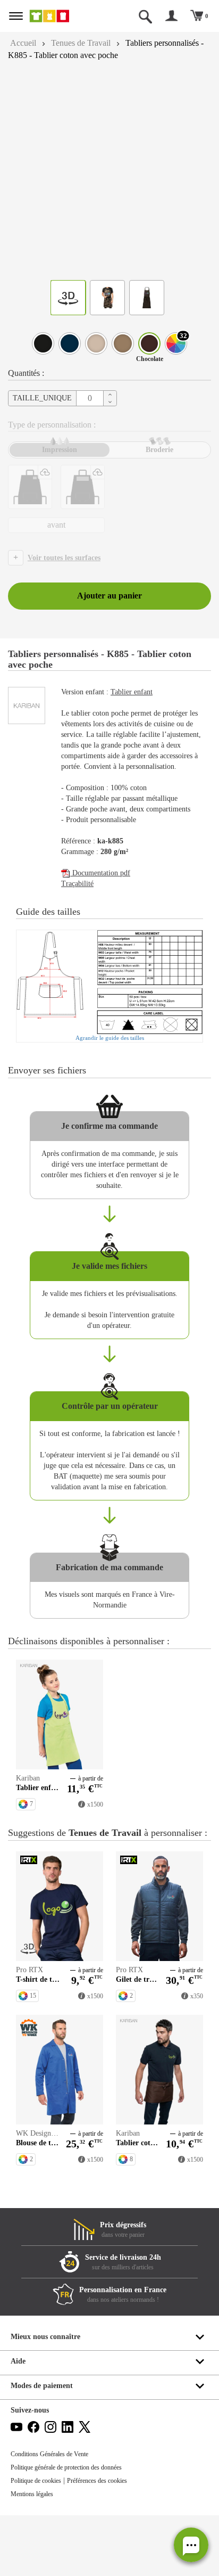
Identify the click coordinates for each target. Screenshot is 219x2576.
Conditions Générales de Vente (54, 2515)
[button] (191, 2545)
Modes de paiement (45, 2446)
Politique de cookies (40, 2541)
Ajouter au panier (109, 596)
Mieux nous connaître (48, 2397)
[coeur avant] (30, 487)
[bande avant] (83, 487)
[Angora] (96, 343)
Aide (19, 2422)
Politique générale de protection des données (75, 2528)
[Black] (43, 343)
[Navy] (70, 343)
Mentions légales (35, 2555)
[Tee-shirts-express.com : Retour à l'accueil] (60, 16)
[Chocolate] (149, 343)
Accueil (24, 43)
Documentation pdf (104, 884)
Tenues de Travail (87, 43)
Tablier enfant (141, 692)
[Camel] (123, 343)
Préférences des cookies (109, 2541)
